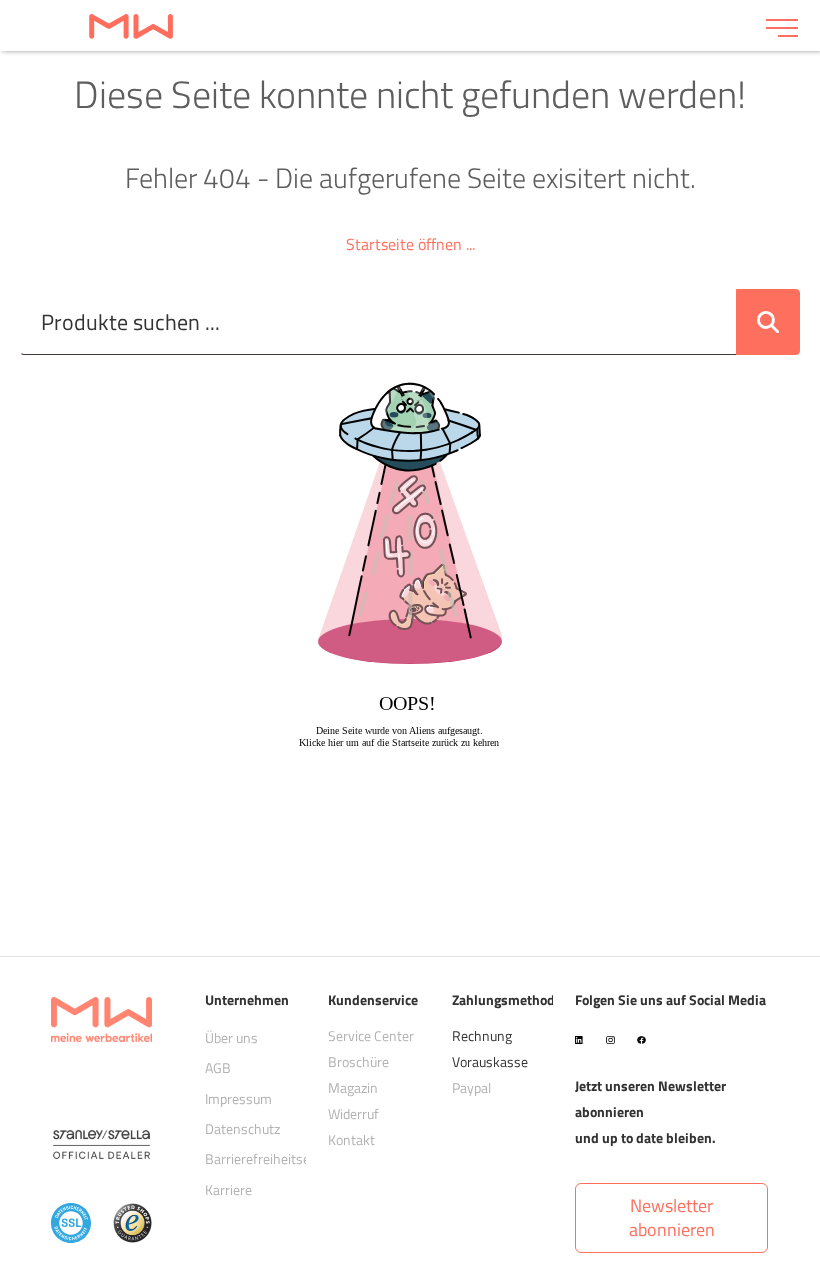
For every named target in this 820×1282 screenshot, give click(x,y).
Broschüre (358, 1061)
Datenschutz (242, 1128)
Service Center (371, 1035)
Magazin (353, 1087)
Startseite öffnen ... (410, 244)
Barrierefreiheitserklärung (282, 1158)
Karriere (228, 1189)
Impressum (238, 1098)
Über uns (231, 1037)
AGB (218, 1067)
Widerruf (353, 1113)
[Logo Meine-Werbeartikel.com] (383, 25)
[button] (671, 1218)
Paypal (471, 1087)
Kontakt (351, 1139)
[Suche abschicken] (768, 322)
